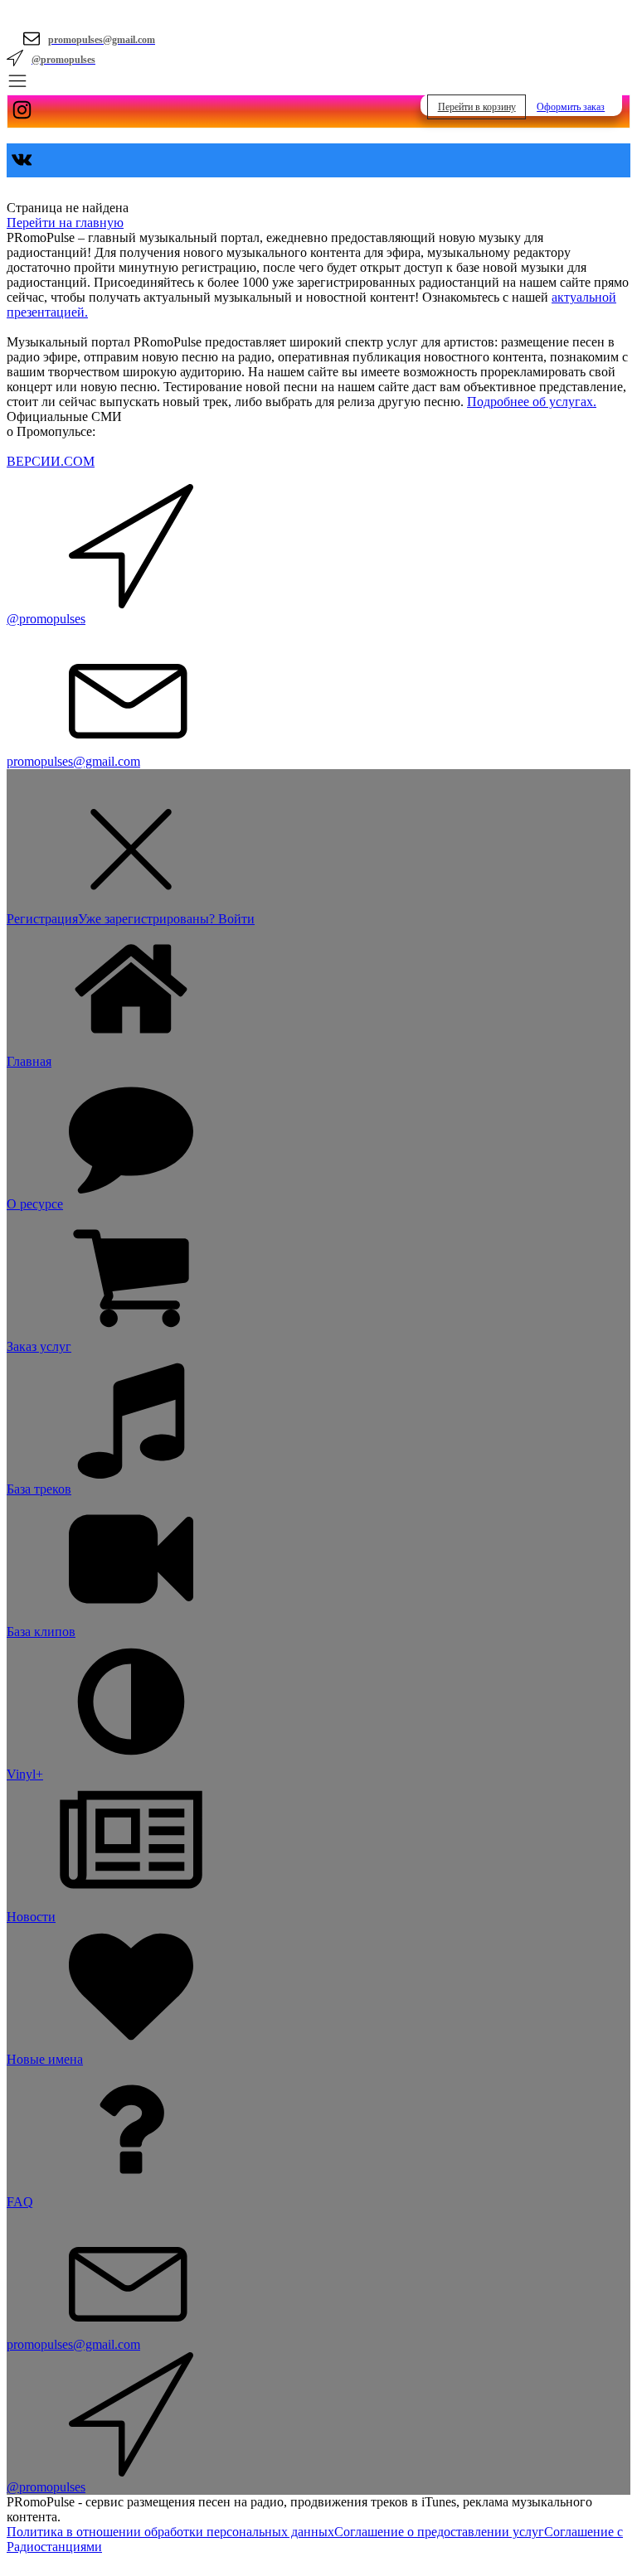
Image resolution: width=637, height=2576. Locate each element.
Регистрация (42, 919)
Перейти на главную (65, 223)
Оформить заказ (571, 107)
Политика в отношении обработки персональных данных (170, 2532)
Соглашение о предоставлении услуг (439, 2532)
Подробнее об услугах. (532, 402)
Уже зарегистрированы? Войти (166, 919)
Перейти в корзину (477, 107)
